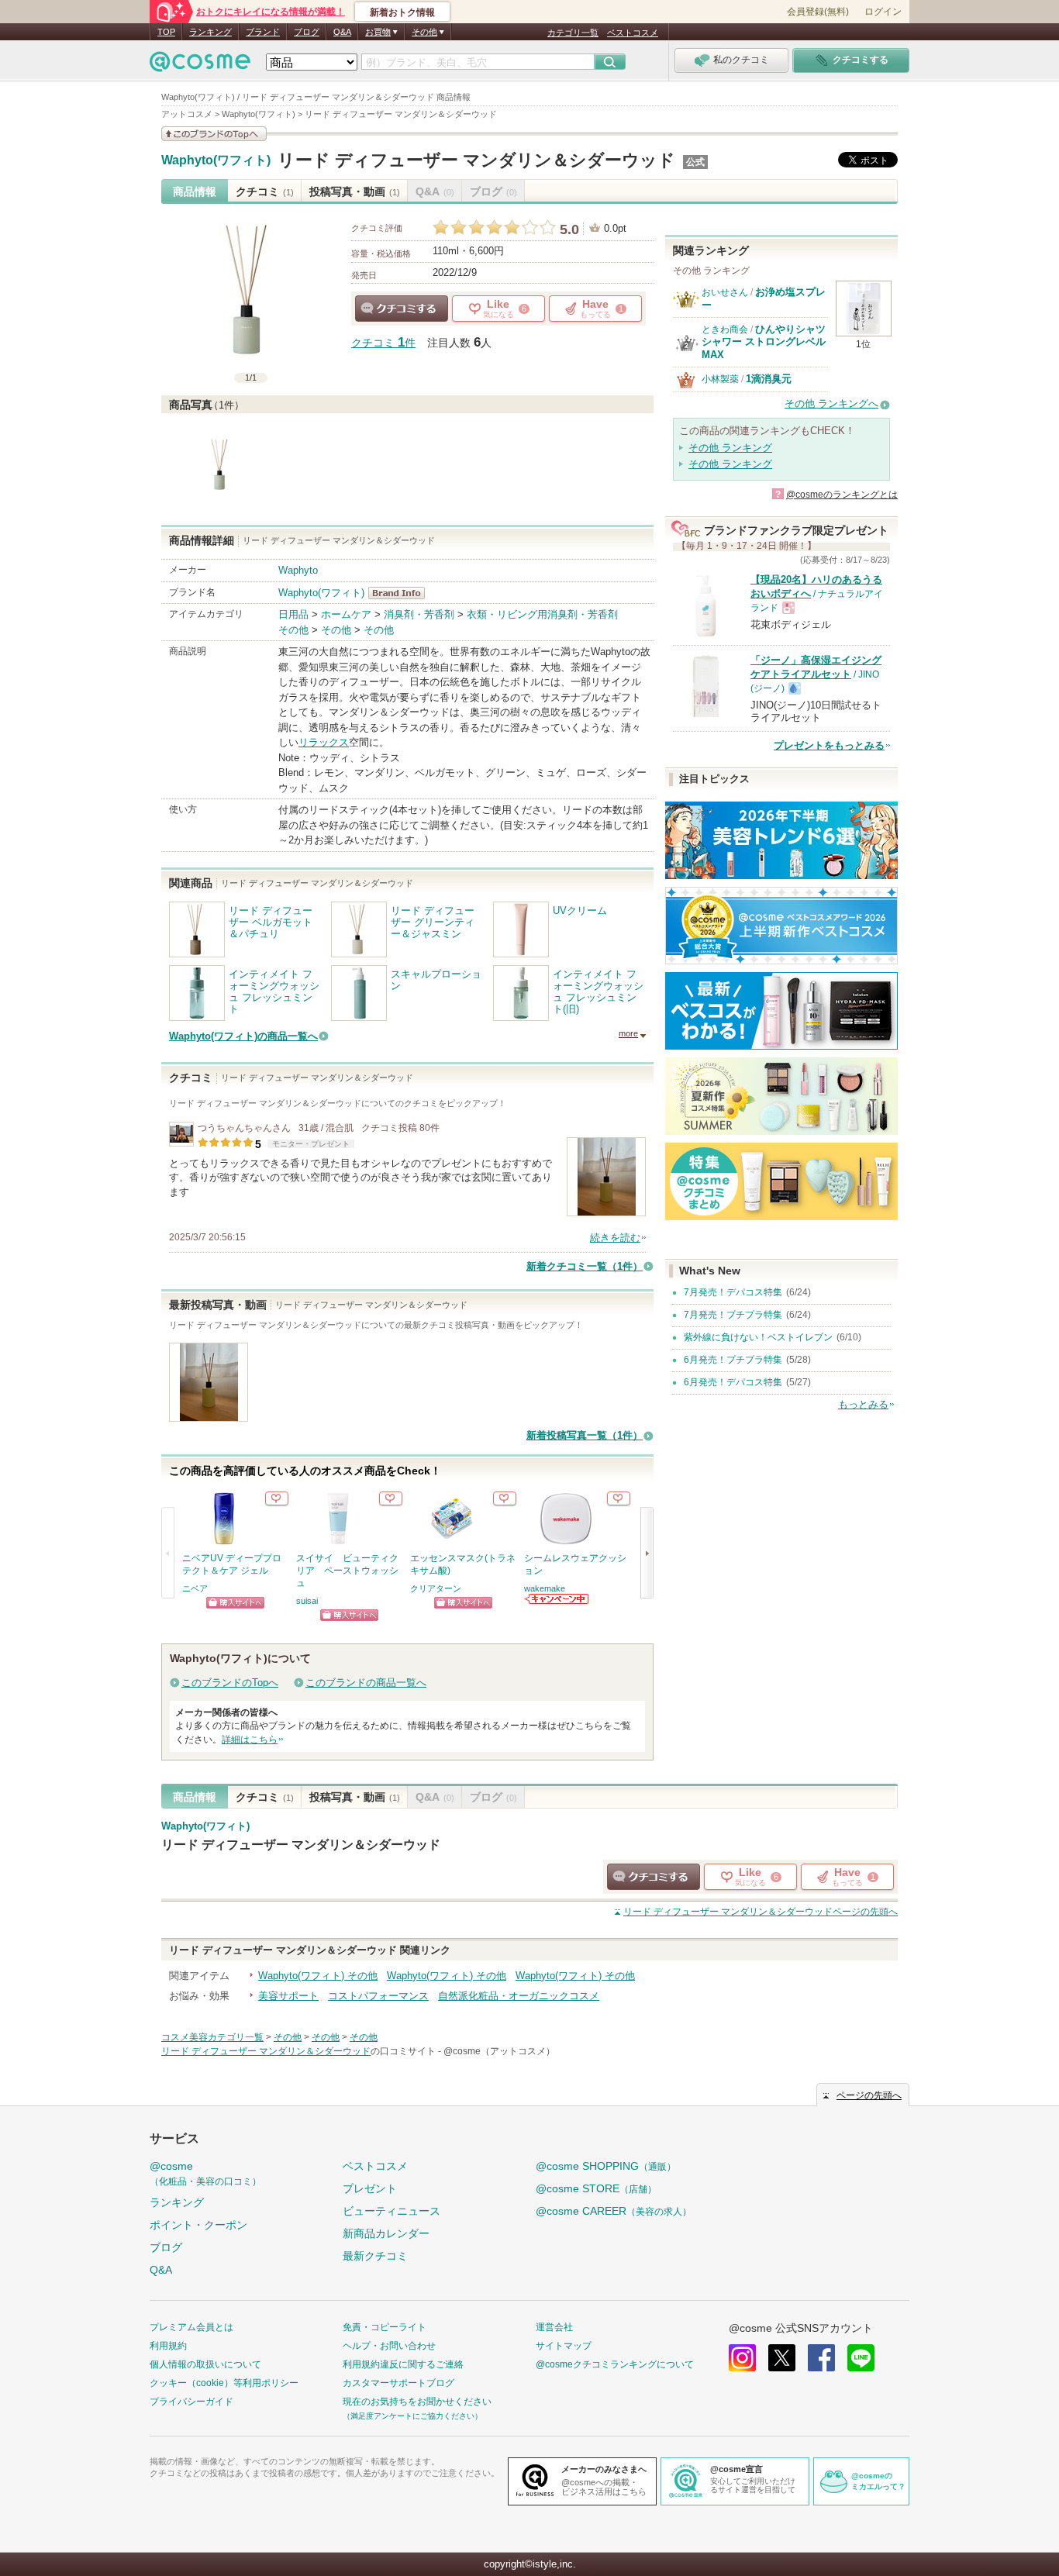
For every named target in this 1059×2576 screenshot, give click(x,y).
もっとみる (863, 1404)
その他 (293, 630)
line (861, 2358)
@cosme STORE (596, 2188)
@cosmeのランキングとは (842, 495)
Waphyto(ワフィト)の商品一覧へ (243, 1036)
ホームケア (346, 614)
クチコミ (265, 191)
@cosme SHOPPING (606, 2166)
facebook (821, 2358)
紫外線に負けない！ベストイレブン (758, 1337)
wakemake (545, 1588)
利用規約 (168, 2346)
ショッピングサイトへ (235, 1603)
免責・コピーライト (385, 2327)
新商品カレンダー (386, 2233)
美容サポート (288, 1996)
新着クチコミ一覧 (585, 1266)
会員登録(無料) (818, 12)
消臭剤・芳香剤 (419, 614)
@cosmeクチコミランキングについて (615, 2364)
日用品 (293, 614)
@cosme (205, 2173)
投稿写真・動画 (355, 191)
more (628, 1033)
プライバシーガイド (191, 2402)
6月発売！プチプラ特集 (733, 1360)
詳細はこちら (250, 1740)
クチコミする (402, 309)
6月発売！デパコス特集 (733, 1382)
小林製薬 (720, 379)
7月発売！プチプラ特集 (733, 1315)
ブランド (263, 32)
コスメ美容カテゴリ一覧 (212, 2037)
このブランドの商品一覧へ (366, 1683)
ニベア (195, 1588)
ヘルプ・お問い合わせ (389, 2346)
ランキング (210, 32)
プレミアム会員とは (191, 2327)
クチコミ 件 (383, 343)
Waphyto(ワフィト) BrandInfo (401, 593)
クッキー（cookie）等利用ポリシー (224, 2383)
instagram (742, 2358)
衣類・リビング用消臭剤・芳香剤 (542, 614)
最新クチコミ (375, 2256)
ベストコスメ (633, 33)
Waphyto (298, 570)
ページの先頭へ (761, 1912)
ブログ (307, 32)
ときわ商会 (725, 329)
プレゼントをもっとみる (829, 745)
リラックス (324, 742)
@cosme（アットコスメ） (499, 2051)
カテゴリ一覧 (573, 33)
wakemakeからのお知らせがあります (557, 1599)
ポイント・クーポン (198, 2225)
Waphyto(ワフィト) (216, 160)
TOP (166, 32)
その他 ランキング (730, 448)
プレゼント (370, 2188)
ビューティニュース (392, 2211)
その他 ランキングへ (831, 403)
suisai (307, 1601)
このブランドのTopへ (230, 1683)
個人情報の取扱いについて (205, 2364)
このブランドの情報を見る (214, 134)
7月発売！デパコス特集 (733, 1292)
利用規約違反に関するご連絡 (403, 2364)
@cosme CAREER (614, 2211)
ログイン (883, 12)
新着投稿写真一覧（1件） (585, 1435)
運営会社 (554, 2327)
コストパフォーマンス (378, 1996)
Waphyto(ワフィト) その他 (318, 1976)
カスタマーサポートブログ (398, 2383)
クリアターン (436, 1588)
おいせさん (725, 292)
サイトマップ (564, 2346)
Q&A (342, 32)
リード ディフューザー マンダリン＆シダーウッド (476, 160)
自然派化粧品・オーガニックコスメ (519, 1996)
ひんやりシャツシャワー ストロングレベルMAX (764, 342)
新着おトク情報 (402, 12)
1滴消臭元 (769, 379)
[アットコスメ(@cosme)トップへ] (200, 66)
